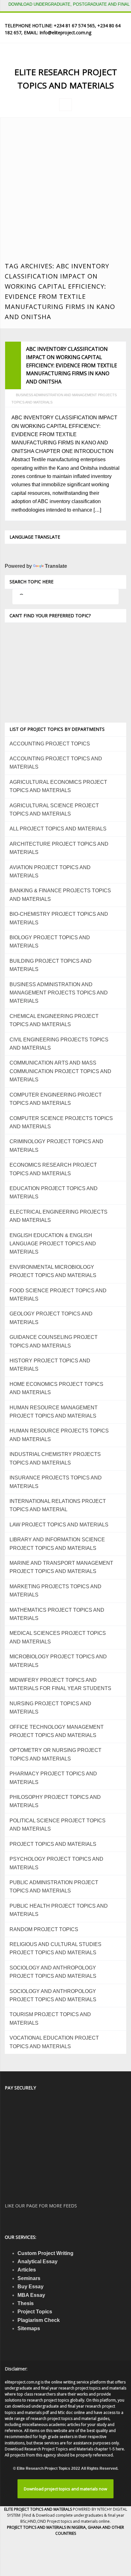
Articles (27, 2270)
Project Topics (35, 2312)
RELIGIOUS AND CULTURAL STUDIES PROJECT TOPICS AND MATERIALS (55, 1948)
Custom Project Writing (45, 2253)
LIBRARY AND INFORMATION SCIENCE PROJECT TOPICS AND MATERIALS (57, 1544)
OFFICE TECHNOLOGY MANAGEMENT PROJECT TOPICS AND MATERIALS (57, 1731)
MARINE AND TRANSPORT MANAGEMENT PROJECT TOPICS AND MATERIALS (61, 1567)
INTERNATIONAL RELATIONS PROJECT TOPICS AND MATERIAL (58, 1505)
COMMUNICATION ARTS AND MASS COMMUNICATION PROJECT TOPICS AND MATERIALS (60, 1071)
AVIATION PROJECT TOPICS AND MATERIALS (50, 872)
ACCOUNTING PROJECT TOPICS (50, 744)
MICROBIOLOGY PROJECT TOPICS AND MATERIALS (58, 1661)
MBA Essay (31, 2295)
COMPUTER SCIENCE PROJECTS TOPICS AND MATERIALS (61, 1122)
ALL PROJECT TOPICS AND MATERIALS (58, 829)
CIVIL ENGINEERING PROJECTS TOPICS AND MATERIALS (59, 1044)
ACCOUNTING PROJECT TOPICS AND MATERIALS (56, 763)
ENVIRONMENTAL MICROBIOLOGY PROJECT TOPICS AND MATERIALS (53, 1271)
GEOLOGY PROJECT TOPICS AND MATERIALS (51, 1318)
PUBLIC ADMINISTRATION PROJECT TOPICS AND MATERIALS (54, 1887)
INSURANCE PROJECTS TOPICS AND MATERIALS (56, 1482)
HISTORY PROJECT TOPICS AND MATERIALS (50, 1365)
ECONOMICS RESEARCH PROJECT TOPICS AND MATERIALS (53, 1169)
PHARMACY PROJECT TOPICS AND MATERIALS (53, 1778)
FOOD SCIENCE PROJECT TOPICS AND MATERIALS (58, 1295)
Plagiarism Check (39, 2320)
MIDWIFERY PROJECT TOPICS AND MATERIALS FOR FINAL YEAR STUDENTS (60, 1684)
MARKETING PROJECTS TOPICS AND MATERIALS (55, 1591)
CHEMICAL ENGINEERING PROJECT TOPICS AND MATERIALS (54, 1020)
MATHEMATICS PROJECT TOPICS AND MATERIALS (57, 1614)
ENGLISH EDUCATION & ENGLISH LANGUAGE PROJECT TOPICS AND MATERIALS (53, 1244)
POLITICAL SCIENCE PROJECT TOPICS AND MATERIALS (58, 1825)
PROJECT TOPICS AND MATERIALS (53, 1844)
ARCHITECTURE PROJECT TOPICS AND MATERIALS (59, 848)
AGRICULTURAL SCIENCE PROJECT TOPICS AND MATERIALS (54, 810)
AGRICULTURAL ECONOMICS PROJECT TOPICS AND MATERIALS (58, 786)
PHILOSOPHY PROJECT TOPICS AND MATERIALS (55, 1801)
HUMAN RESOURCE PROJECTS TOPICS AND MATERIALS (59, 1435)
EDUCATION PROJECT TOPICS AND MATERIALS (54, 1193)
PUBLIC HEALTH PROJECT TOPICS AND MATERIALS (59, 1910)
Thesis (26, 2303)
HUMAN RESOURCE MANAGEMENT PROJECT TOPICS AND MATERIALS (54, 1412)
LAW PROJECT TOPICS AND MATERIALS (59, 1525)
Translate (56, 566)
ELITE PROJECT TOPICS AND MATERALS (38, 2509)
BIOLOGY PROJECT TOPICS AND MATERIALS (50, 942)
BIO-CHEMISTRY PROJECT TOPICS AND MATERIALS (59, 918)
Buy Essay (31, 2287)
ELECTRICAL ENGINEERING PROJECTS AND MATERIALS (59, 1216)
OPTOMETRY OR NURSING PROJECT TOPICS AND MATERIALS (55, 1754)
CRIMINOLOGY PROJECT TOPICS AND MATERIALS (56, 1146)
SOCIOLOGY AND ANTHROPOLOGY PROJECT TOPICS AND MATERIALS (53, 1972)
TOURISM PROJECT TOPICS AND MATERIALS (50, 2019)
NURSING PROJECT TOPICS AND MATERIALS (50, 1708)
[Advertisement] (65, 193)
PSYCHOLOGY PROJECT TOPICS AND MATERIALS (56, 1863)
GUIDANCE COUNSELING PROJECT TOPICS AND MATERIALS (54, 1341)
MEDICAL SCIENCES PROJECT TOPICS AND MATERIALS (58, 1637)
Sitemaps (29, 2328)
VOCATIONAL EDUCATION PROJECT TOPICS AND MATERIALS (54, 2042)
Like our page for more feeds (41, 2206)
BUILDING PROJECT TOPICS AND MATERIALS (51, 965)
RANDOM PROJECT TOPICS (44, 1929)
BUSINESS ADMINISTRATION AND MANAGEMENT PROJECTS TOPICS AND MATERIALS (59, 993)
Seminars (29, 2278)
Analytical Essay (38, 2261)
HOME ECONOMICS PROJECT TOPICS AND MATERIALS (56, 1388)
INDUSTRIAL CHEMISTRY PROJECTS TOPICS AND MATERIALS (55, 1458)
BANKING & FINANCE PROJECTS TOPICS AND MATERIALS (60, 895)
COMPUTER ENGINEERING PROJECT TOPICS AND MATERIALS (56, 1099)
